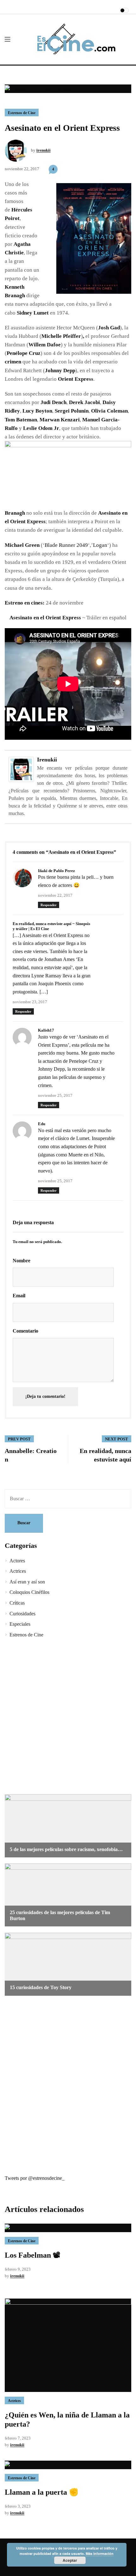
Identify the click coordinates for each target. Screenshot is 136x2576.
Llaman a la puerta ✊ (42, 2492)
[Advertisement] (68, 1717)
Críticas (17, 1603)
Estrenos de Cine (22, 113)
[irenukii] (21, 769)
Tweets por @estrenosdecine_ (35, 2178)
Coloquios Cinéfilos (29, 1592)
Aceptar (70, 2560)
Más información (100, 2553)
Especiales (20, 1624)
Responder (49, 905)
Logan (100, 545)
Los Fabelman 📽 (33, 2255)
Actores (17, 1561)
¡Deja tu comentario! (45, 1396)
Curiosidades (22, 1614)
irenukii (43, 150)
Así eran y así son (27, 1582)
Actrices (18, 1571)
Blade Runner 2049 (66, 545)
